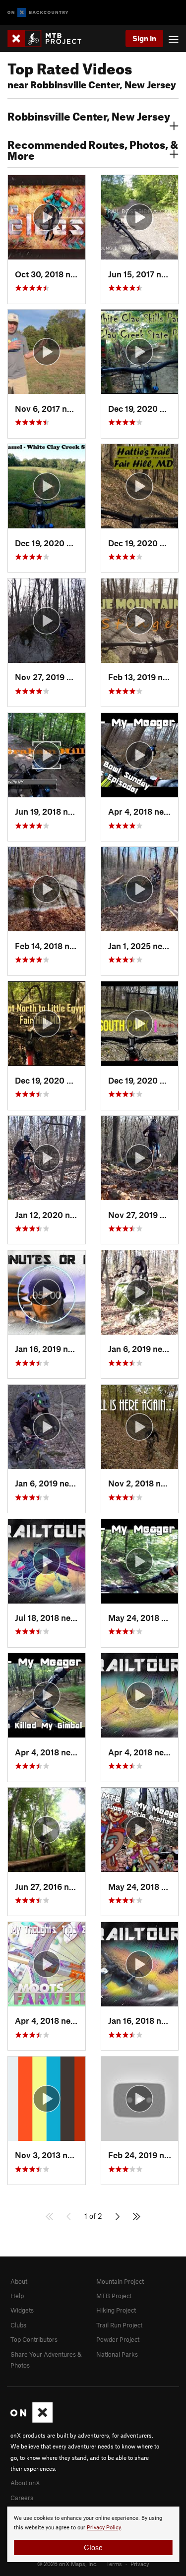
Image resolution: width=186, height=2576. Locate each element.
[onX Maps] (31, 2420)
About (19, 2281)
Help (17, 2296)
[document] (93, 2534)
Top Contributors (34, 2339)
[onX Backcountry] (38, 13)
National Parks (117, 2354)
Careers (22, 2498)
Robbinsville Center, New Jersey (89, 115)
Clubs (18, 2325)
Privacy (140, 2564)
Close (93, 2547)
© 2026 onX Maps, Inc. (67, 2564)
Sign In (144, 38)
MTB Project (114, 2296)
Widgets (22, 2310)
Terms (114, 2564)
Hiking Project (116, 2310)
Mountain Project (120, 2281)
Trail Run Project (119, 2325)
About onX (25, 2483)
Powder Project (118, 2339)
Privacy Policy (104, 2528)
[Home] (49, 38)
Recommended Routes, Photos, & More (93, 149)
